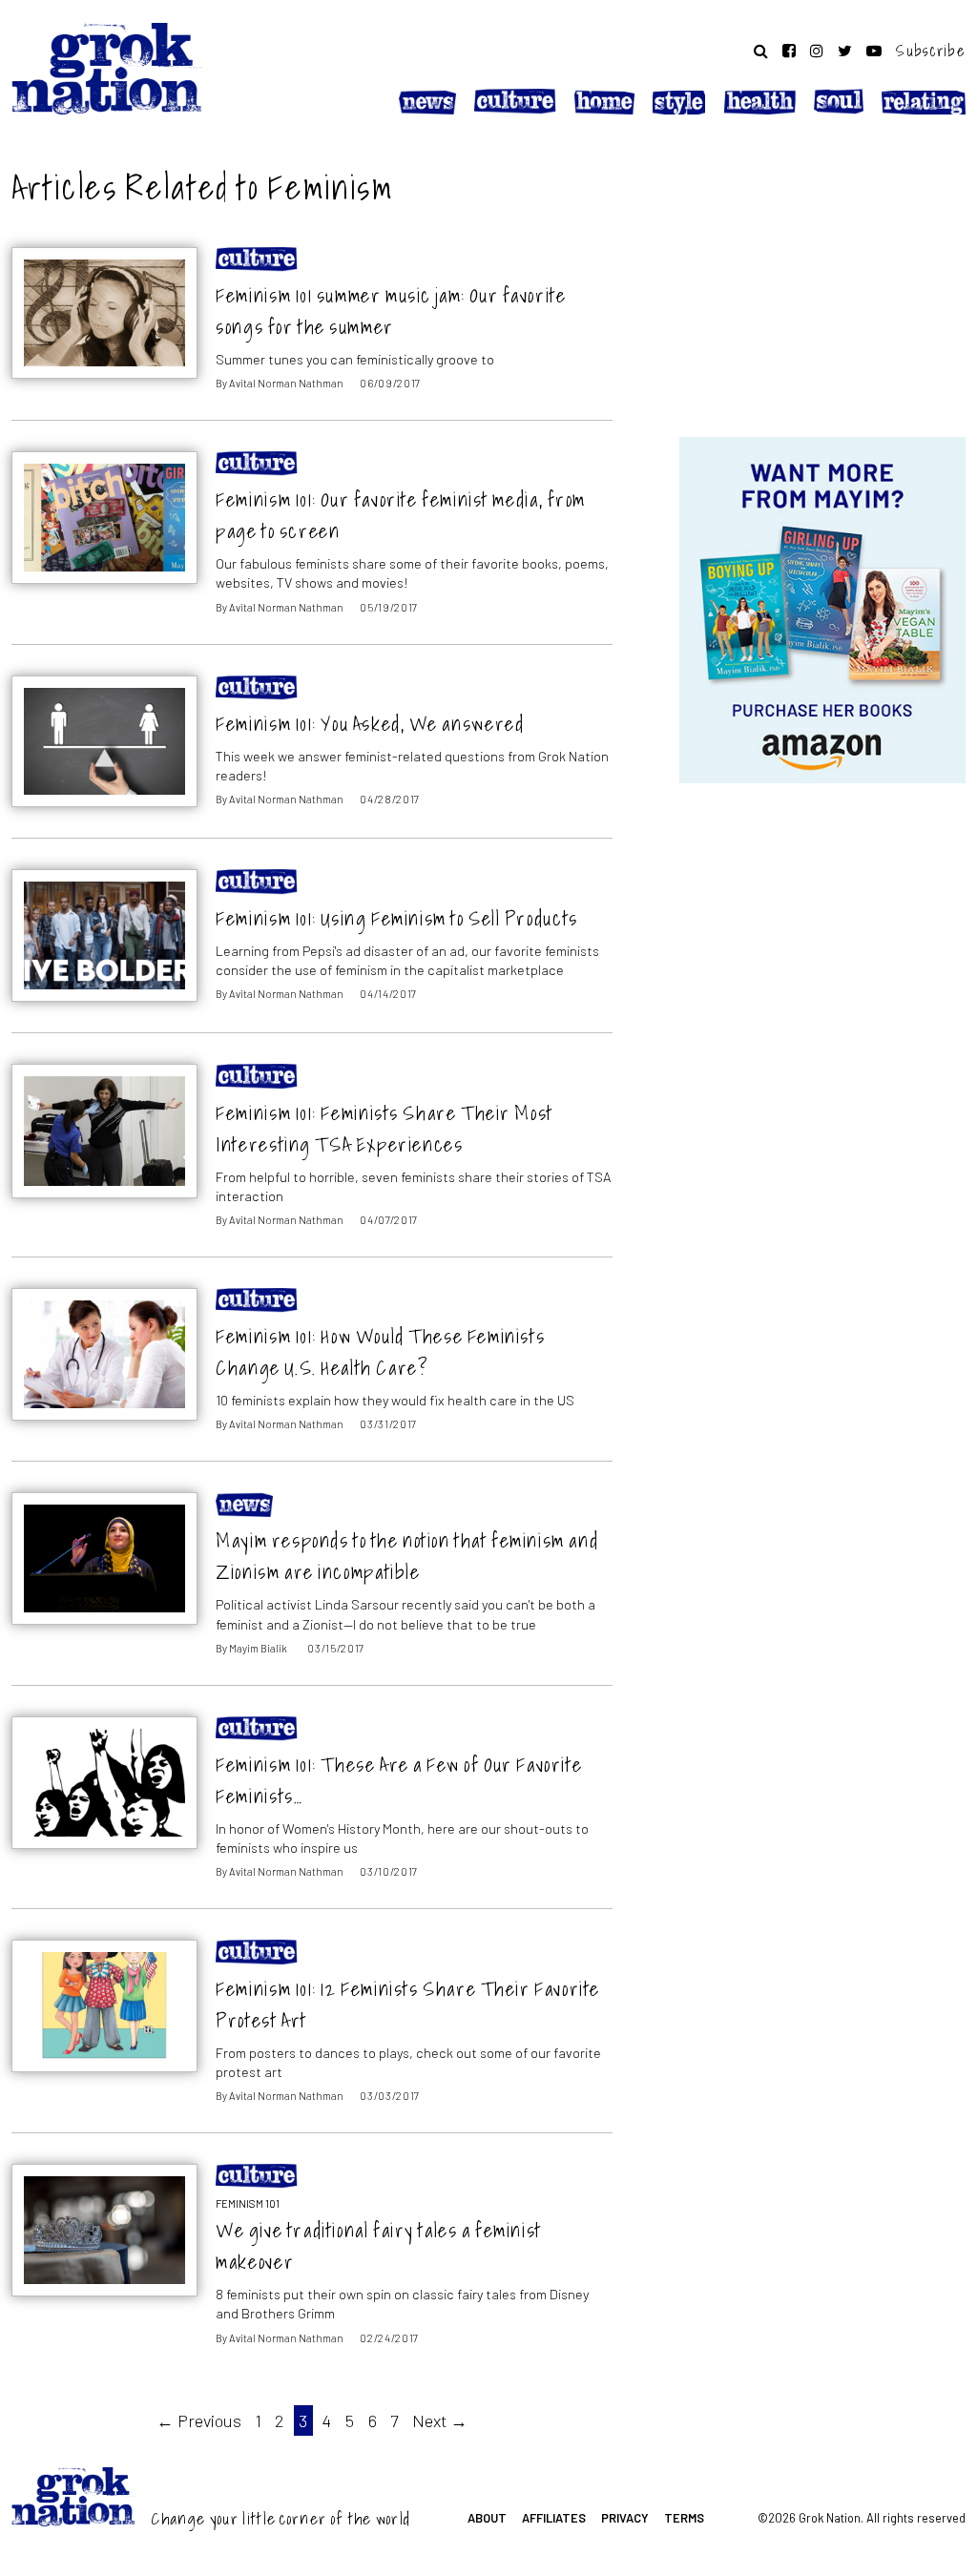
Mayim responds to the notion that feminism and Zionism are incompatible (407, 1556)
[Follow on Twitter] (845, 51)
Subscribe (931, 51)
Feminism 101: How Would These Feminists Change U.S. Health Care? (380, 1352)
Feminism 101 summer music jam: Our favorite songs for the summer (391, 311)
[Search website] (761, 51)
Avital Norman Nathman (286, 383)
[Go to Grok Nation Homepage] (107, 69)
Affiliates (554, 2518)
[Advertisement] (822, 280)
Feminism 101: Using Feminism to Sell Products (397, 918)
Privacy (625, 2518)
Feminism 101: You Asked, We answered (370, 724)
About (487, 2518)
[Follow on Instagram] (817, 51)
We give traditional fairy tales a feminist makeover (379, 2246)
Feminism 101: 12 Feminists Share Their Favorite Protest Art (408, 2005)
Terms (684, 2518)
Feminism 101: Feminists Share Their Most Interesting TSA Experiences (385, 1129)
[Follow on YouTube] (874, 51)
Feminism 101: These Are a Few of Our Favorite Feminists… (399, 1780)
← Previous (199, 2420)
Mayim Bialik (258, 1648)
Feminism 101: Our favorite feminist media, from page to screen (401, 515)
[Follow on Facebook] (789, 51)
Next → (440, 2420)
